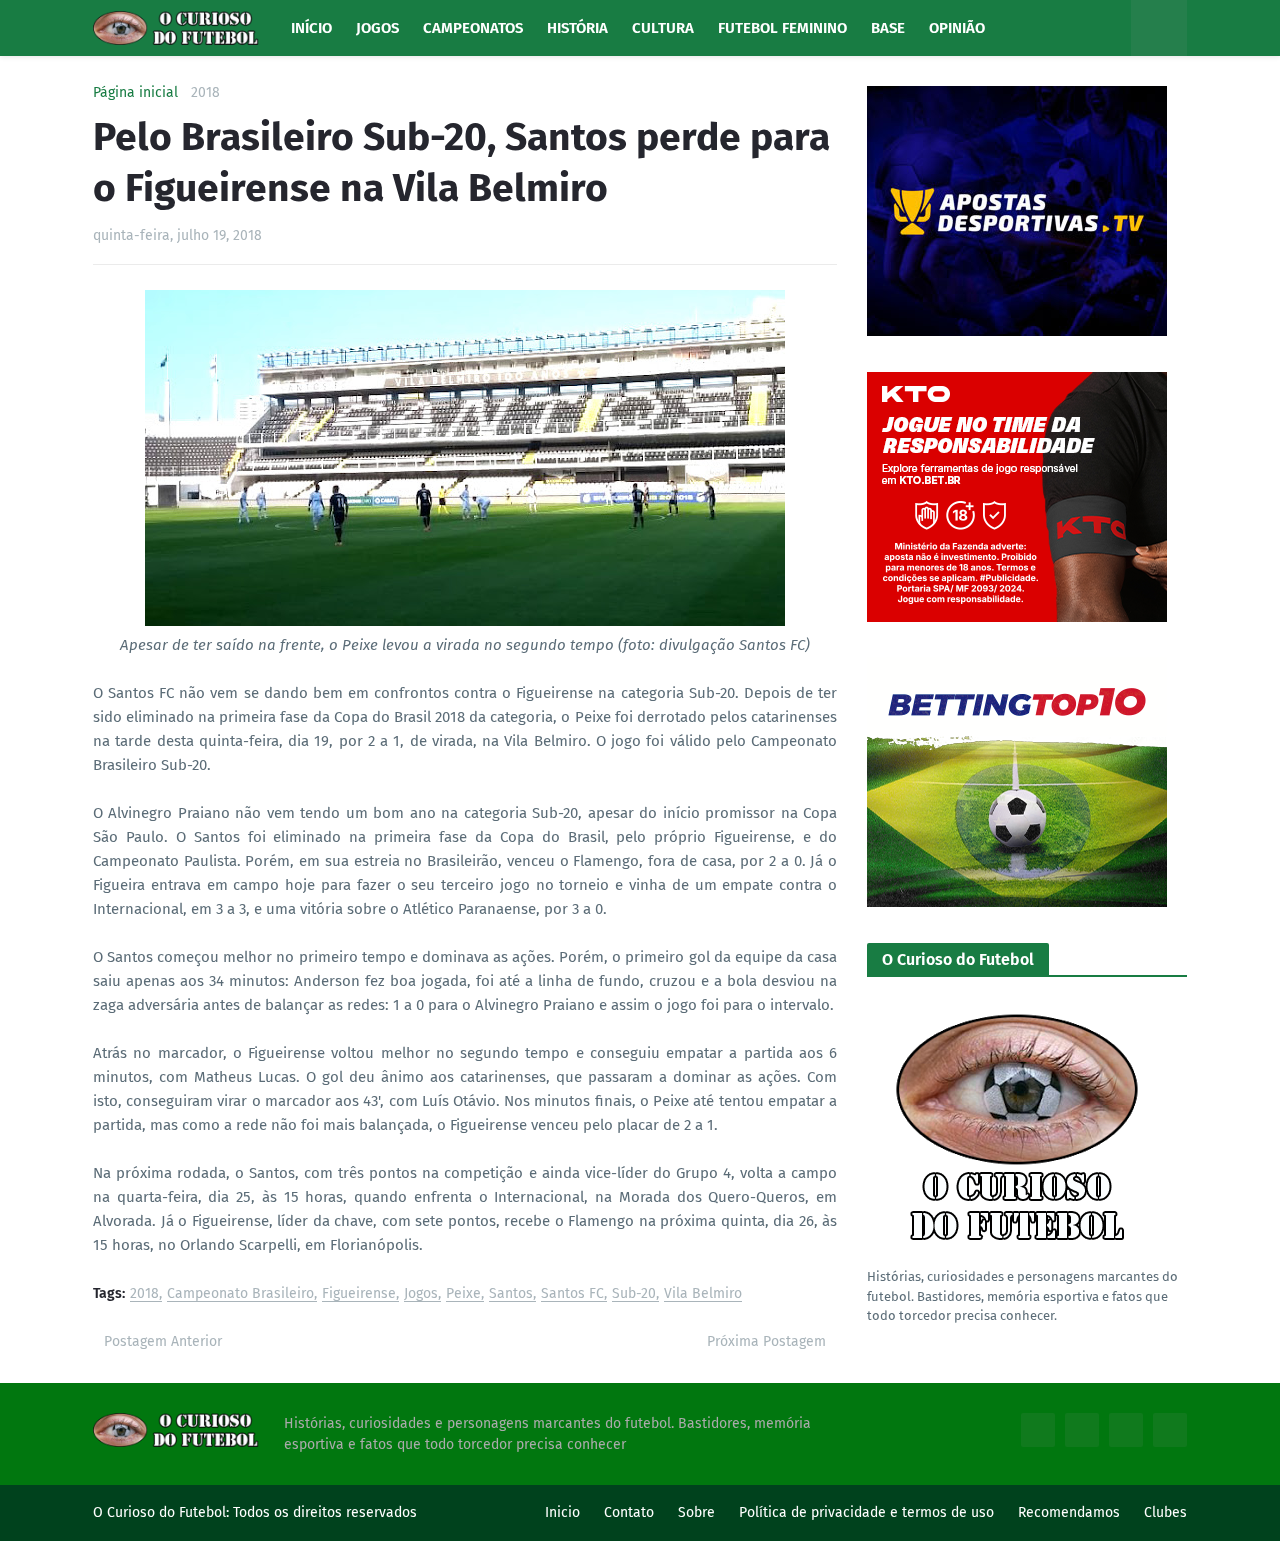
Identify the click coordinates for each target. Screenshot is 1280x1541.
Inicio (562, 1512)
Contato (629, 1512)
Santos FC (572, 1294)
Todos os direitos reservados (325, 1512)
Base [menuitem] (888, 28)
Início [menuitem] (311, 28)
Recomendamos (1069, 1512)
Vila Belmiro (703, 1294)
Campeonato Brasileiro (240, 1294)
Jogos (421, 1294)
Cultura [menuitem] (663, 28)
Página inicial (135, 93)
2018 (205, 93)
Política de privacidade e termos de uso (866, 1512)
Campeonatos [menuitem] (473, 28)
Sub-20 (634, 1294)
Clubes (1165, 1512)
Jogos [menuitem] (377, 28)
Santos (511, 1294)
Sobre (696, 1512)
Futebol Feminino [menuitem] (782, 28)
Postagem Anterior (163, 1341)
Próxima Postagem (766, 1341)
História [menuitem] (577, 28)
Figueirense (359, 1294)
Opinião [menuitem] (957, 28)
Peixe (463, 1294)
